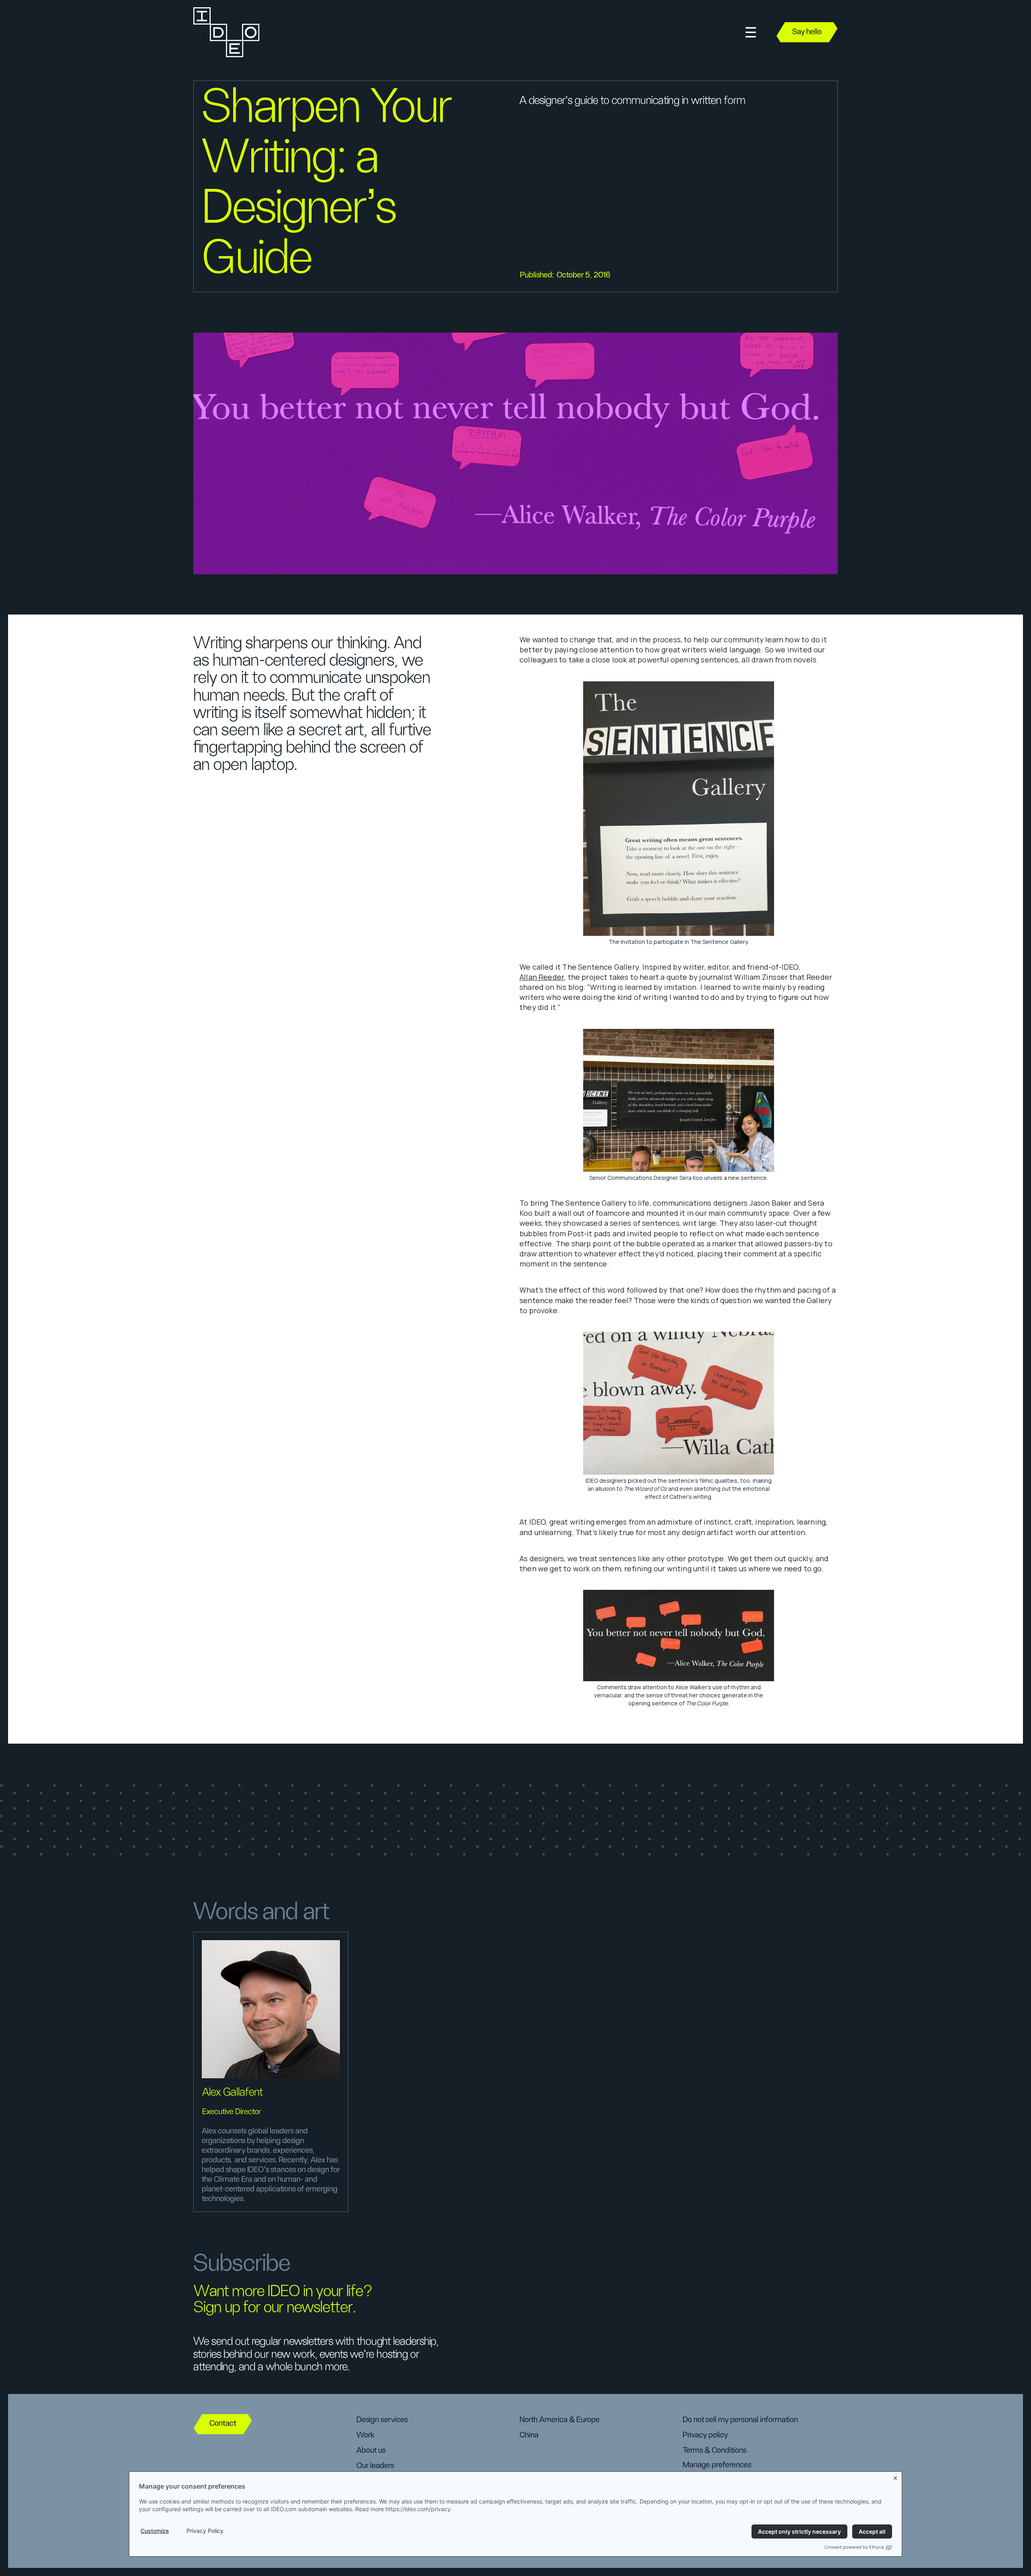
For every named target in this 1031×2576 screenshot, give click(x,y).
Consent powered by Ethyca (854, 2547)
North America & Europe (560, 2420)
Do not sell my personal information (740, 2420)
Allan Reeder (542, 977)
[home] (226, 32)
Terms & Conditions (714, 2450)
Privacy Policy (205, 2531)
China (529, 2435)
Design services (382, 2420)
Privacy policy (705, 2435)
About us (371, 2450)
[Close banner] (896, 2477)
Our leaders (375, 2466)
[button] (751, 32)
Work (365, 2435)
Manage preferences (717, 2465)
